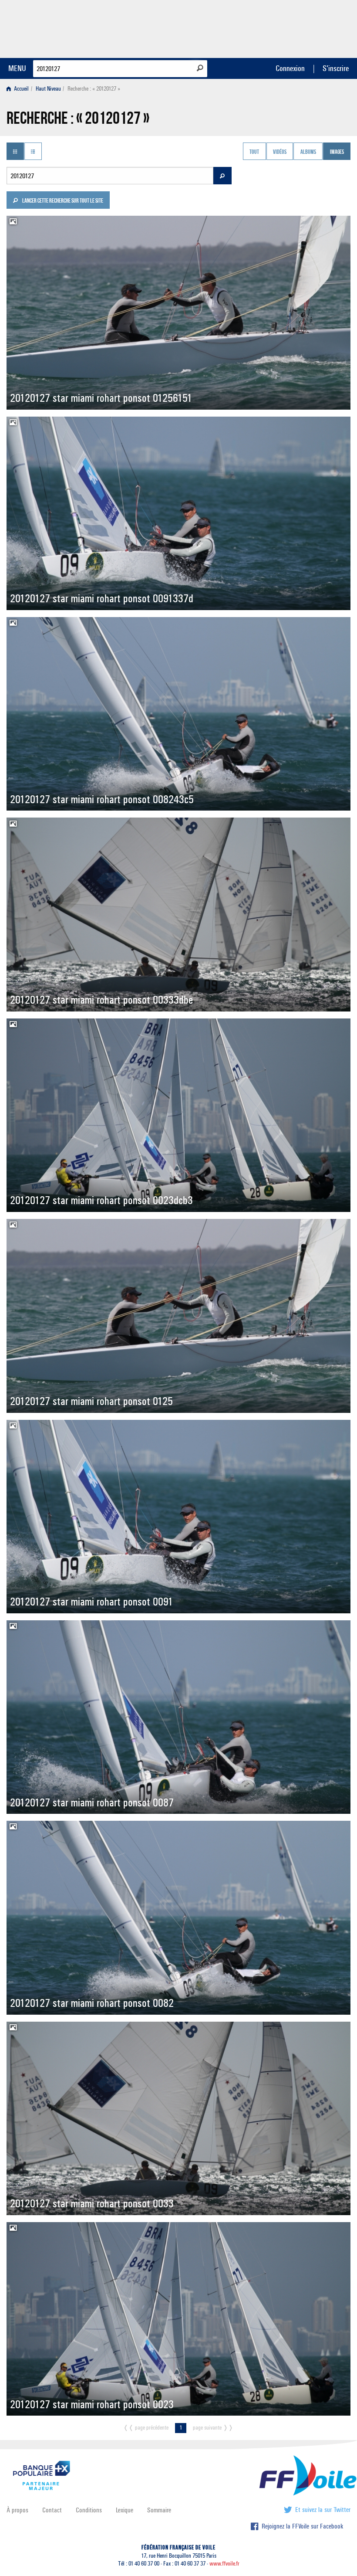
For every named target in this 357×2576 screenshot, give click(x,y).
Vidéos (280, 152)
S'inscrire (336, 68)
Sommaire (159, 2510)
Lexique (125, 2510)
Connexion (290, 68)
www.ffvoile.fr (224, 2564)
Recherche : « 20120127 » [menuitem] (94, 89)
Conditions (89, 2510)
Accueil (21, 89)
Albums (308, 152)
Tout (254, 152)
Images (337, 152)
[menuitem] (19, 89)
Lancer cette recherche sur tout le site (62, 201)
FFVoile (296, 27)
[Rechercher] (200, 68)
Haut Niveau (48, 89)
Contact (52, 2510)
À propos (17, 2510)
